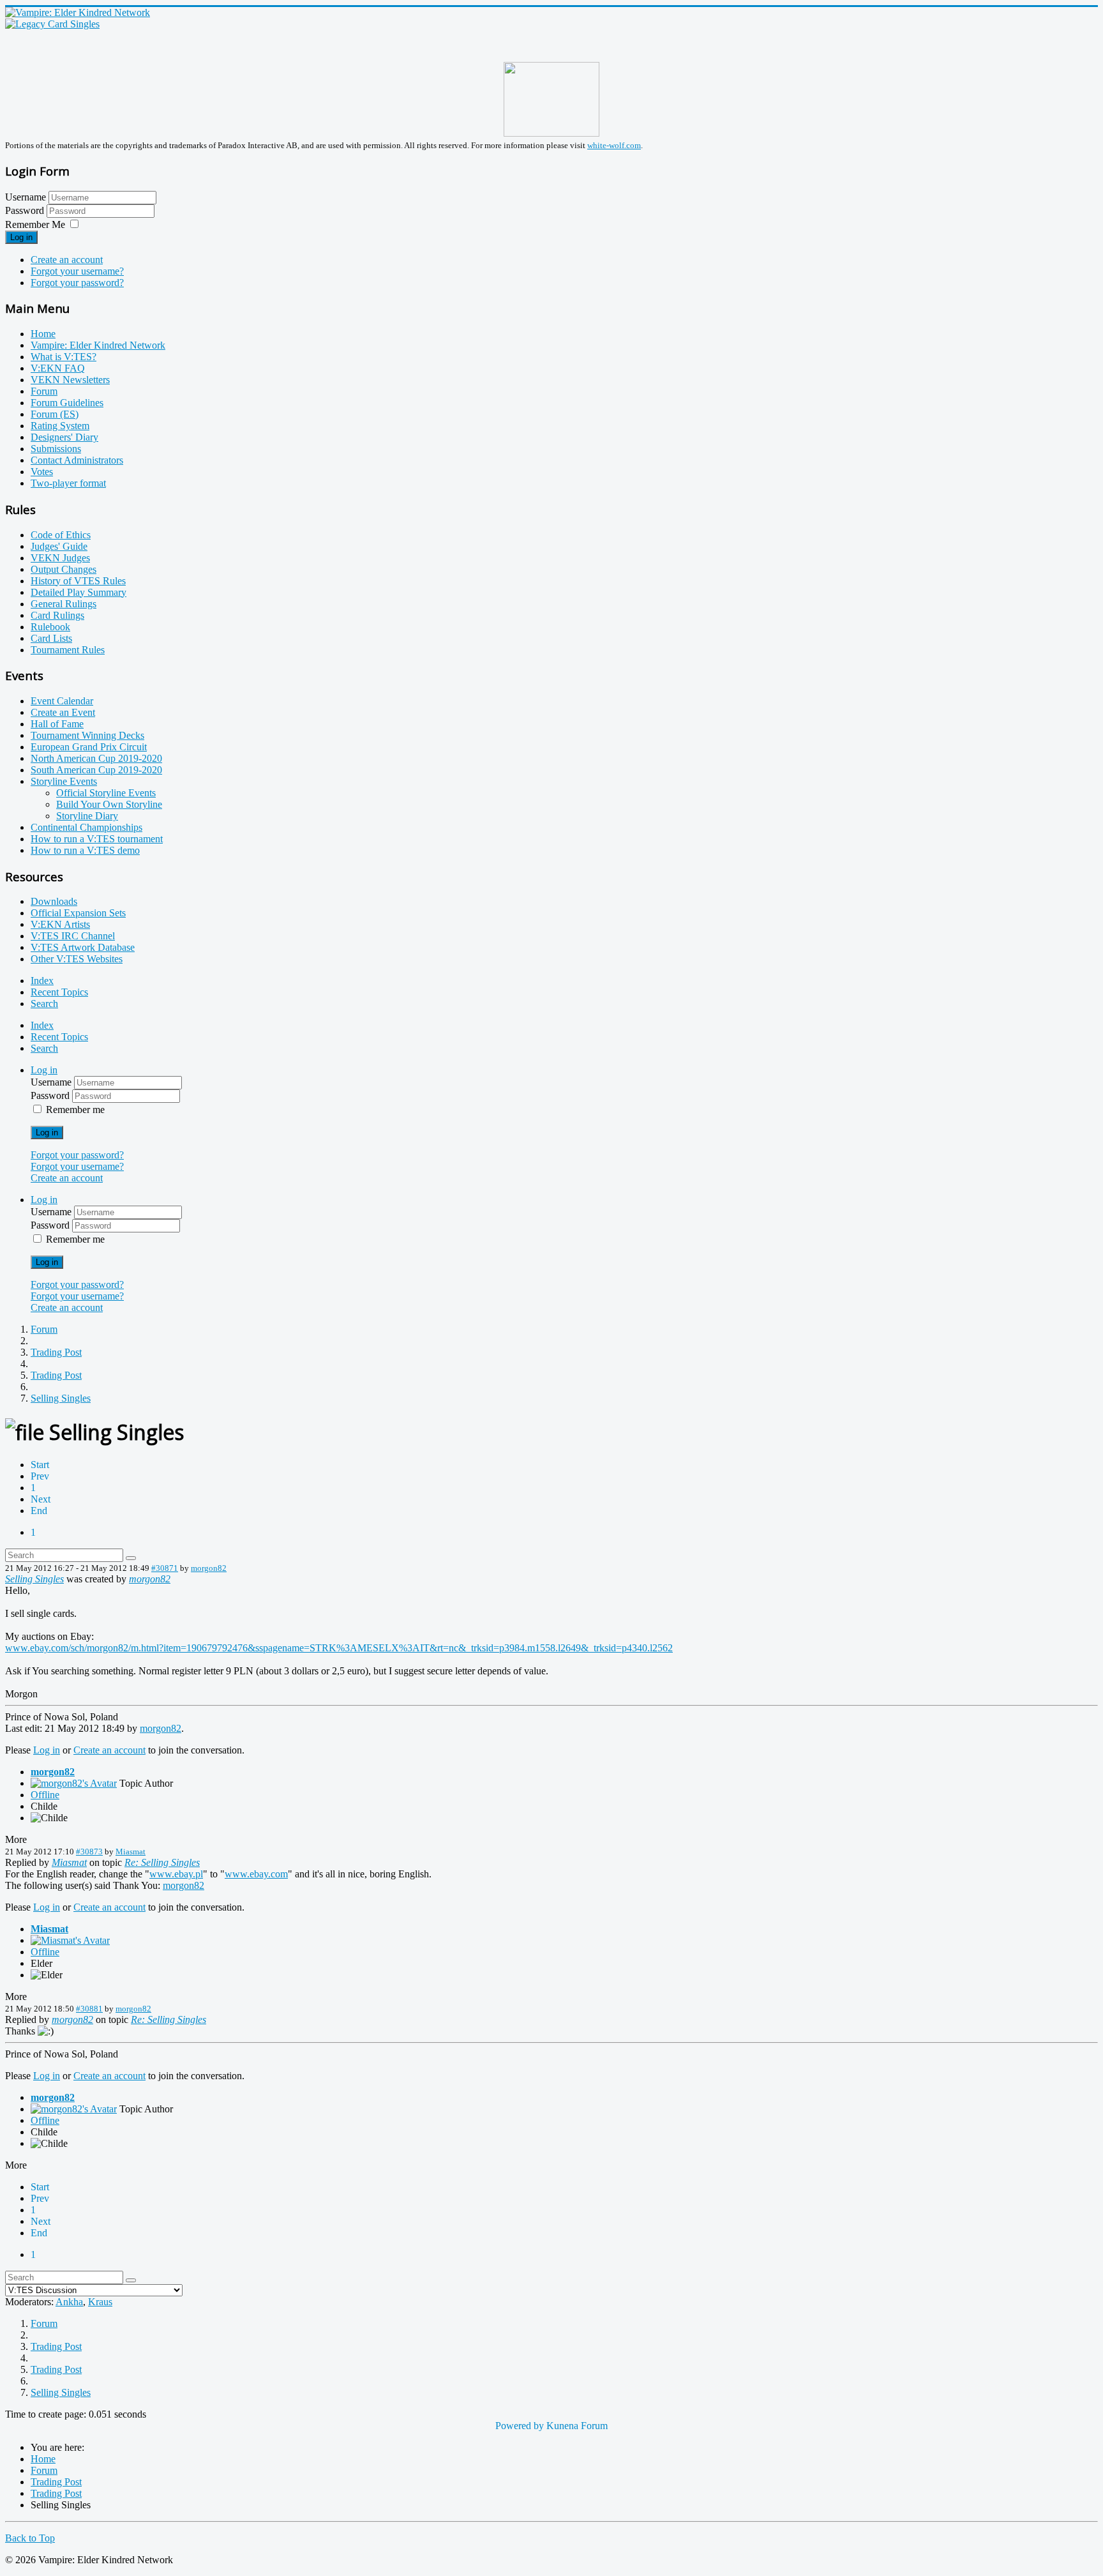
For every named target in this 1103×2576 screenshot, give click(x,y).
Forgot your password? (77, 283)
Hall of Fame (57, 724)
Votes (42, 472)
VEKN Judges (60, 558)
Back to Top (30, 2538)
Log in (21, 237)
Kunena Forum (577, 2426)
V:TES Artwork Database (83, 947)
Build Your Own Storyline (109, 804)
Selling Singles (34, 1579)
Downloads (54, 901)
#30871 (165, 1568)
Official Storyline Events (106, 793)
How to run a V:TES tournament (97, 839)
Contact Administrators (77, 460)
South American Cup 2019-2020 (96, 770)
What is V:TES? (64, 357)
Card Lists (51, 638)
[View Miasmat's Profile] (70, 1940)
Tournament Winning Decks (87, 735)
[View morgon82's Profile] (74, 1783)
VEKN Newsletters (70, 380)
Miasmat (131, 1852)
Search (44, 1004)
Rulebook (50, 627)
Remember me (75, 1110)
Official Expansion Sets (78, 913)
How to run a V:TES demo (85, 850)
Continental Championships (86, 827)
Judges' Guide (59, 546)
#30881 (89, 2009)
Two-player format (68, 483)
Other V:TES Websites (77, 959)
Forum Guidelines (67, 403)
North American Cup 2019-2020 (96, 758)
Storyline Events (64, 781)
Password (26, 210)
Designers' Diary (64, 437)
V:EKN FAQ (58, 368)
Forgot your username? (77, 271)
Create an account (67, 260)
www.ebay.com (256, 1874)
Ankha (69, 2302)
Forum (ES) (55, 414)
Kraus (100, 2302)
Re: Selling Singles (162, 1862)
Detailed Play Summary (79, 592)
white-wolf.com (614, 145)
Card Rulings (57, 615)
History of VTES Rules (78, 581)
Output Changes (64, 569)
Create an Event (63, 712)
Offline (45, 1795)
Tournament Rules (68, 650)
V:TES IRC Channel (73, 936)
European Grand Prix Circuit (89, 747)
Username (26, 197)
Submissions (56, 449)
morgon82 (209, 1568)
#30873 (89, 1852)
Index (42, 981)
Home (43, 334)
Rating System (60, 426)
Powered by (520, 2426)
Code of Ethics (61, 535)
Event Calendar (62, 701)
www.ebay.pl (176, 1874)
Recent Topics (59, 992)
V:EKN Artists (60, 924)
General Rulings (64, 604)
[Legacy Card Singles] (52, 24)
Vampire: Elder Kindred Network (98, 345)
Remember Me (35, 224)
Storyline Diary (87, 816)
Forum (44, 391)
